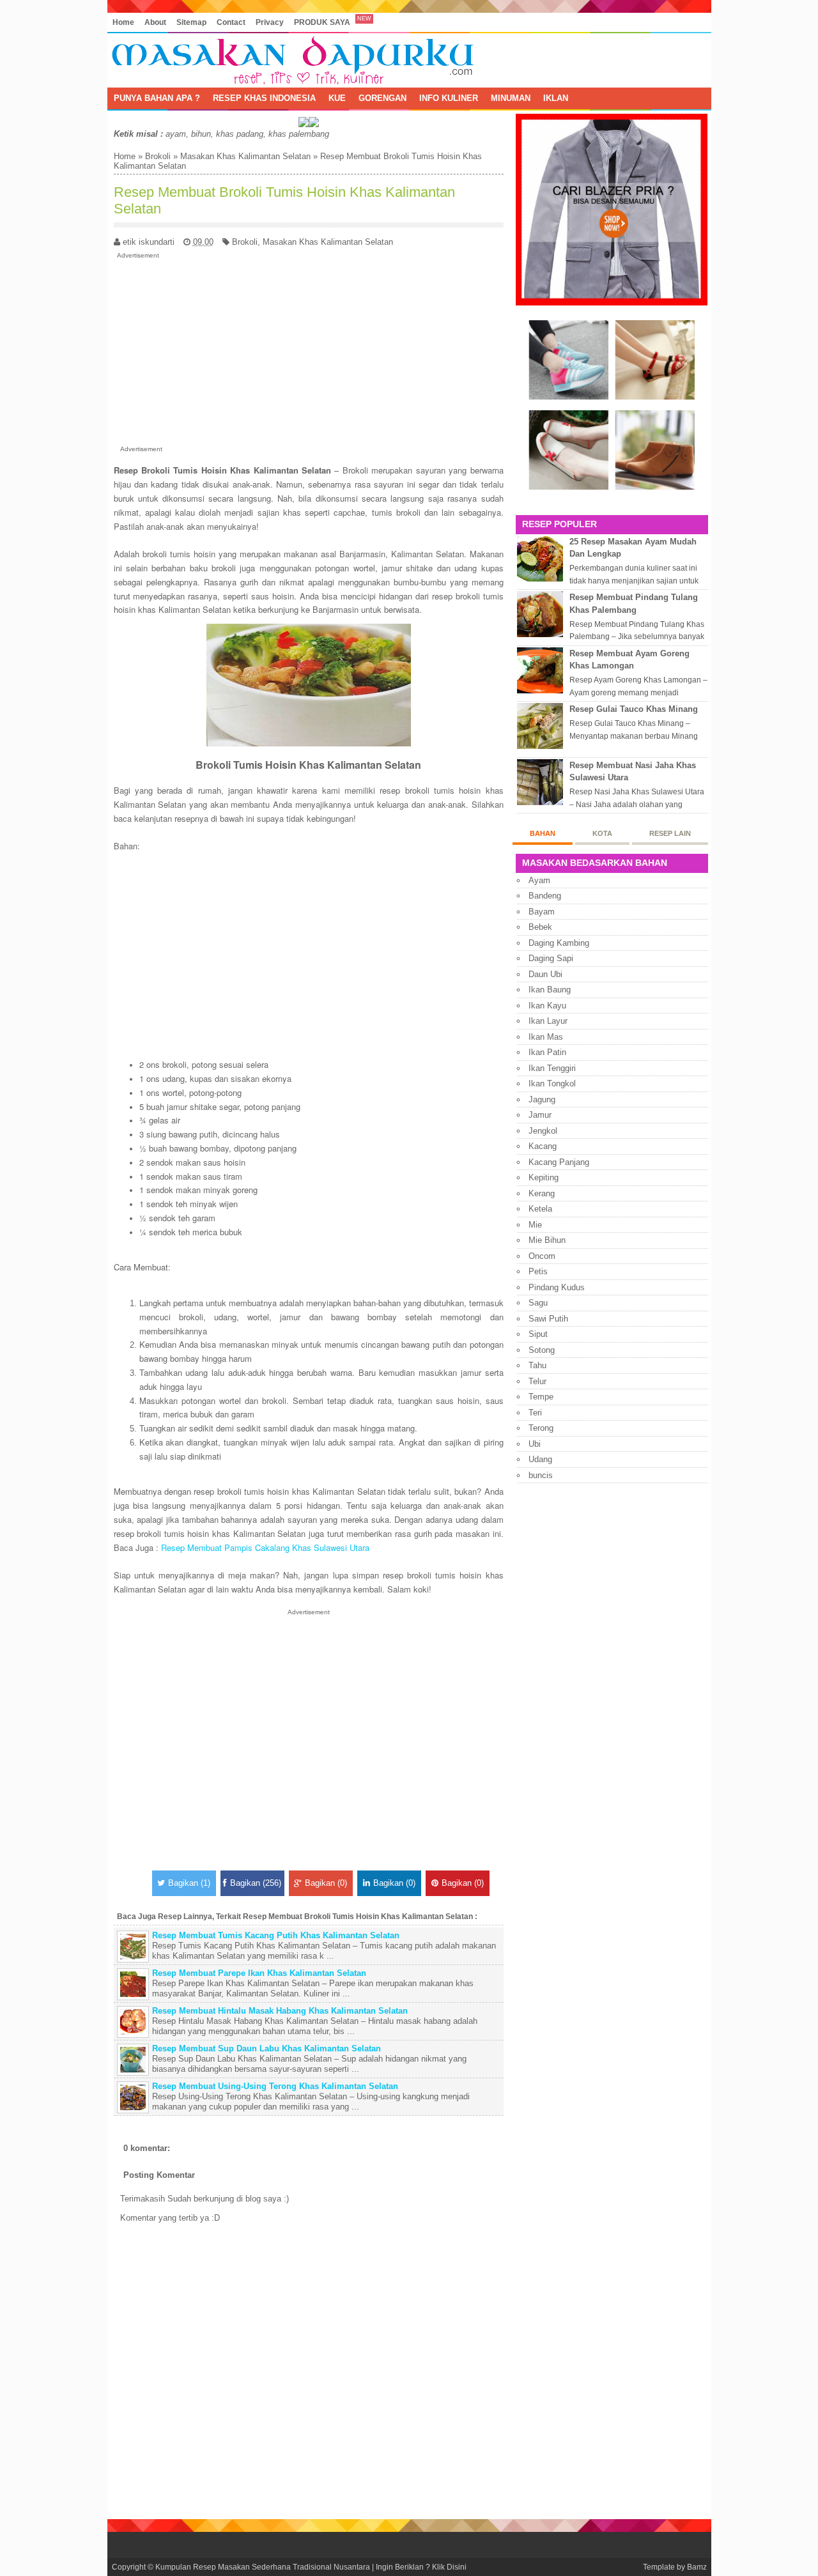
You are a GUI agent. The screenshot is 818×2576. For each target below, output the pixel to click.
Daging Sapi (551, 958)
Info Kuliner (449, 98)
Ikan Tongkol (552, 1084)
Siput (538, 1334)
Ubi (535, 1444)
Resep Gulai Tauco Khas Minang (634, 709)
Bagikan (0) (326, 1883)
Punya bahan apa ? (157, 98)
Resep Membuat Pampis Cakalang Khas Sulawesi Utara (265, 1547)
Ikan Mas (546, 1037)
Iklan (556, 98)
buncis (541, 1475)
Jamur (540, 1115)
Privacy (270, 22)
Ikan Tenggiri (552, 1068)
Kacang (543, 1146)
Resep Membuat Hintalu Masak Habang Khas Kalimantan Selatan (280, 2011)
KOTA (602, 833)
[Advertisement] (309, 350)
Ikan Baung (550, 990)
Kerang (542, 1193)
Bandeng (545, 896)
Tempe (541, 1397)
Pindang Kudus (557, 1287)
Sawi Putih (548, 1319)
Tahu (537, 1365)
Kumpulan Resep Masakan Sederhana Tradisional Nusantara (263, 2567)
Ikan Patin (547, 1052)
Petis (538, 1271)
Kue (337, 98)
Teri (535, 1413)
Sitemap (191, 22)
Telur (537, 1381)
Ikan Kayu (547, 1006)
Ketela (540, 1209)
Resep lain (670, 833)
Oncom (542, 1256)
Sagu (538, 1303)
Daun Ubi (545, 974)
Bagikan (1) (189, 1883)
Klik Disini (449, 2567)
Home (123, 22)
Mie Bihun (547, 1240)
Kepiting (544, 1177)
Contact (231, 22)
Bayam (542, 912)
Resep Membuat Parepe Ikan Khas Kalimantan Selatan (259, 1973)
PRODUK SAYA (322, 22)
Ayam (539, 880)
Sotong (542, 1350)
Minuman (511, 98)
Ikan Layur (548, 1021)
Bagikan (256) (256, 1883)
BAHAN (543, 833)
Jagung (542, 1099)
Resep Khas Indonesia (264, 98)
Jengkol (543, 1131)
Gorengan (382, 98)
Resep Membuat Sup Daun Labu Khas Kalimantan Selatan (266, 2048)
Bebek (540, 927)
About (155, 22)
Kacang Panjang (559, 1162)
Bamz (697, 2567)
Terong (541, 1428)
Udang (540, 1459)
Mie (535, 1225)
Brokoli (158, 156)
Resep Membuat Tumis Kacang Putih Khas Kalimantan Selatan (276, 1935)
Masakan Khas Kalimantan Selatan (245, 156)
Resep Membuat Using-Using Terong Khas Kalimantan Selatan (275, 2086)
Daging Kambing (559, 943)
